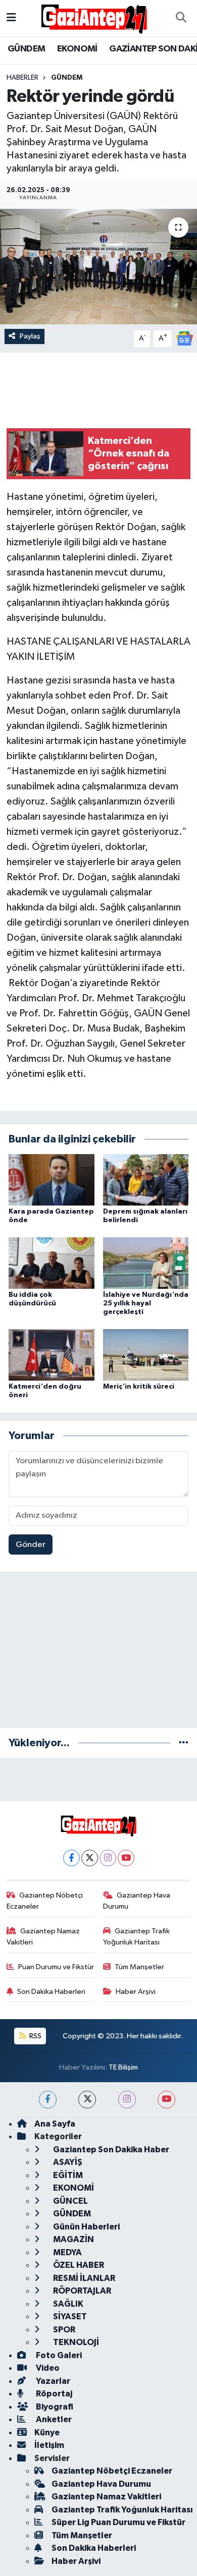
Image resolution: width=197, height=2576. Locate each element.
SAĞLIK (67, 2304)
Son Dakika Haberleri (51, 1992)
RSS (35, 2036)
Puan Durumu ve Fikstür (56, 1967)
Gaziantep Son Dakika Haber (110, 2150)
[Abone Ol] (184, 338)
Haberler (22, 78)
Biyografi (54, 2407)
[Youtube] (126, 1858)
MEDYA (67, 2252)
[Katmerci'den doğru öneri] (52, 1355)
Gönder (31, 1545)
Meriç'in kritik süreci (139, 1387)
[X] (90, 1858)
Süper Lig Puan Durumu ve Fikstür (118, 2522)
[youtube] (166, 2100)
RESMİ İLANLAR (83, 2278)
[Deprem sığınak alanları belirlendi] (146, 1180)
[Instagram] (108, 1858)
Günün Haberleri (86, 2227)
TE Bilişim (123, 2067)
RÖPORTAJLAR (81, 2291)
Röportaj (53, 2394)
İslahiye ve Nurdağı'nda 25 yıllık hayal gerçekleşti (146, 1303)
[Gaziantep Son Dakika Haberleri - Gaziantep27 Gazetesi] (94, 18)
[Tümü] (184, 1743)
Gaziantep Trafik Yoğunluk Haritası (137, 1937)
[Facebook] (71, 1858)
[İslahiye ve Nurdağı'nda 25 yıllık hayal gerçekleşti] (146, 1263)
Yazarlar (52, 2381)
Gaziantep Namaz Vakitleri (43, 1937)
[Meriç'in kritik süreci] (146, 1355)
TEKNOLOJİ (75, 2342)
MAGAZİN (73, 2239)
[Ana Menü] (11, 18)
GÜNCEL (70, 2201)
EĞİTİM (67, 2175)
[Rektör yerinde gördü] (98, 267)
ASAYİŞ (67, 2162)
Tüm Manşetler (139, 1967)
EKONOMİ (77, 49)
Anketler (53, 2419)
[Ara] (181, 18)
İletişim (49, 2445)
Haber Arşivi (136, 1992)
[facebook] (48, 2100)
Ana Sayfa (55, 2124)
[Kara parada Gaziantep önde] (52, 1180)
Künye (47, 2432)
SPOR (63, 2330)
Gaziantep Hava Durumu (137, 1901)
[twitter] (87, 2100)
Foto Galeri (58, 2355)
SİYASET (69, 2316)
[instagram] (127, 2100)
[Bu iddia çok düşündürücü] (52, 1263)
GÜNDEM (26, 49)
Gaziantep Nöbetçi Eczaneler (45, 1901)
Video (47, 2368)
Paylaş (30, 336)
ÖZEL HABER (78, 2265)
